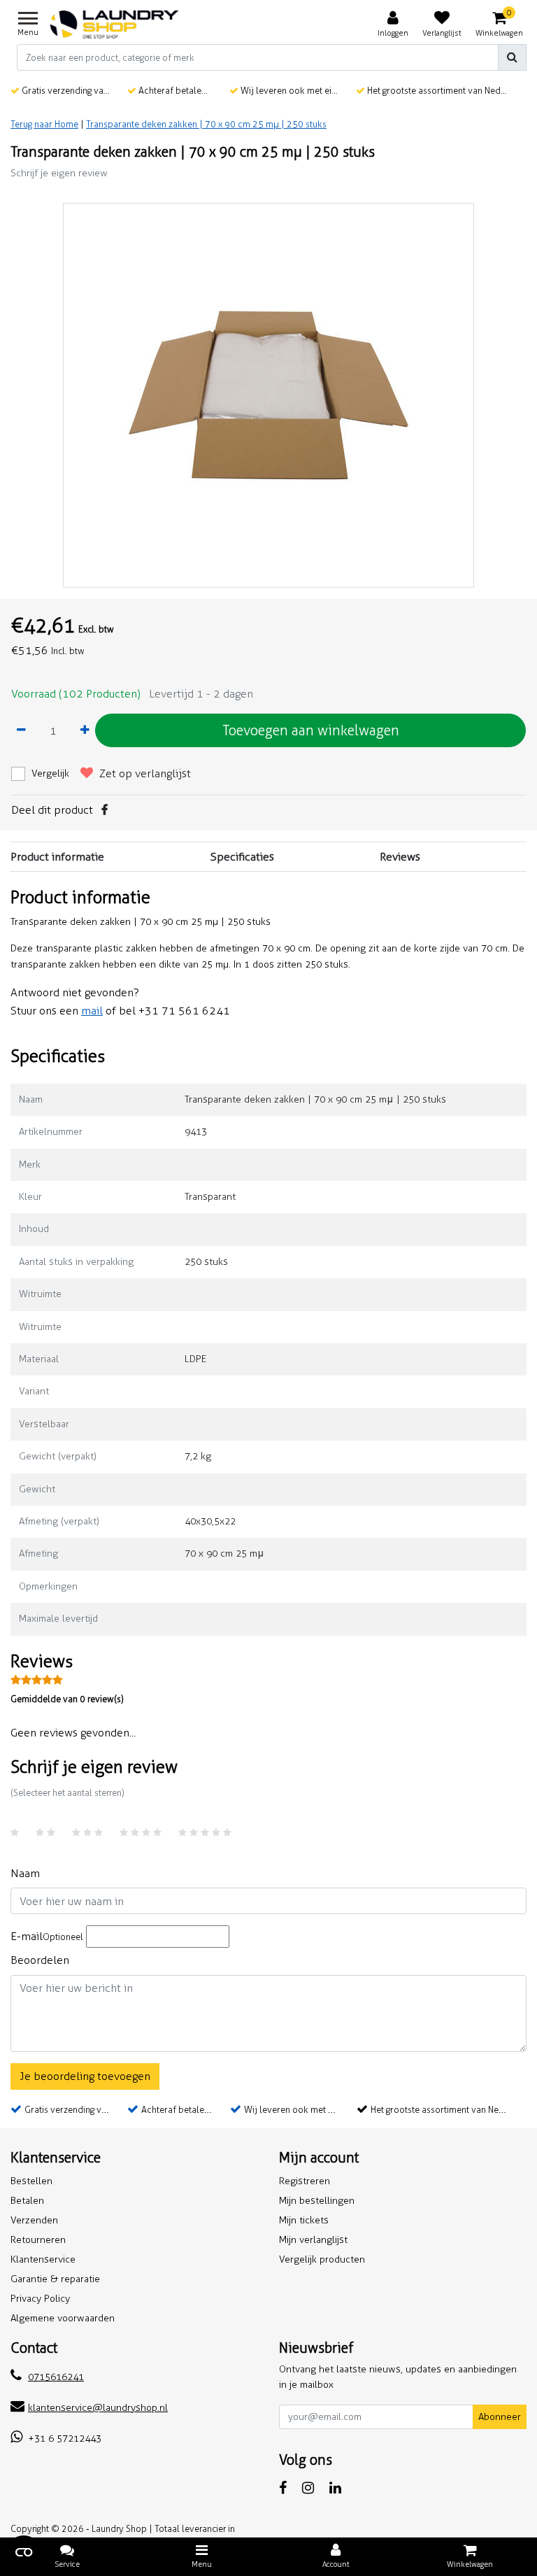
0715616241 (56, 2377)
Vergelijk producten (322, 2259)
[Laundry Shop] (114, 24)
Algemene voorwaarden (63, 2318)
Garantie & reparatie (55, 2279)
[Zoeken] (512, 57)
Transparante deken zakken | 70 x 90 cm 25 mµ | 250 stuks (206, 124)
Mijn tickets (304, 2220)
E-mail (47, 1936)
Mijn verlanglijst (313, 2240)
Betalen (27, 2201)
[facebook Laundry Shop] (283, 2488)
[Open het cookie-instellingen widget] (24, 2552)
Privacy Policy (40, 2299)
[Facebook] (105, 810)
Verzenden (34, 2220)
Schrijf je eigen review (59, 173)
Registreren (305, 2181)
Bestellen (31, 2181)
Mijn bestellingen (317, 2201)
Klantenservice (43, 2259)
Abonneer (500, 2417)
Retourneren (38, 2240)
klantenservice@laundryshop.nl (98, 2408)
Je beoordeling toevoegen (85, 2076)
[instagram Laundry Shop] (308, 2488)
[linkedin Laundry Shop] (335, 2488)
